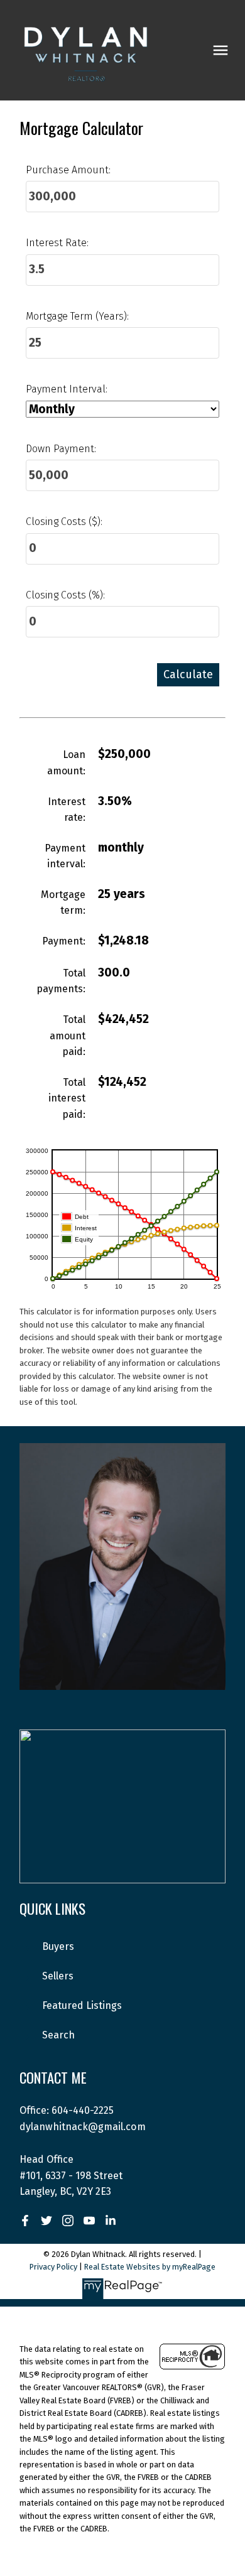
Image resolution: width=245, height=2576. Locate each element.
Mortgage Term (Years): (77, 316)
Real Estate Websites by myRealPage (150, 2267)
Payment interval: (65, 856)
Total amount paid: (68, 1036)
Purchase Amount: (68, 170)
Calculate (188, 674)
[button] (25, 2221)
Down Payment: (61, 449)
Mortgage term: (63, 903)
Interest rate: (67, 810)
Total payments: (61, 981)
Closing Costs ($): (64, 522)
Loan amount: (66, 763)
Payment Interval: (67, 389)
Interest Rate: (57, 243)
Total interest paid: (67, 1098)
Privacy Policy (53, 2267)
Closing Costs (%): (65, 595)
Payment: (64, 941)
